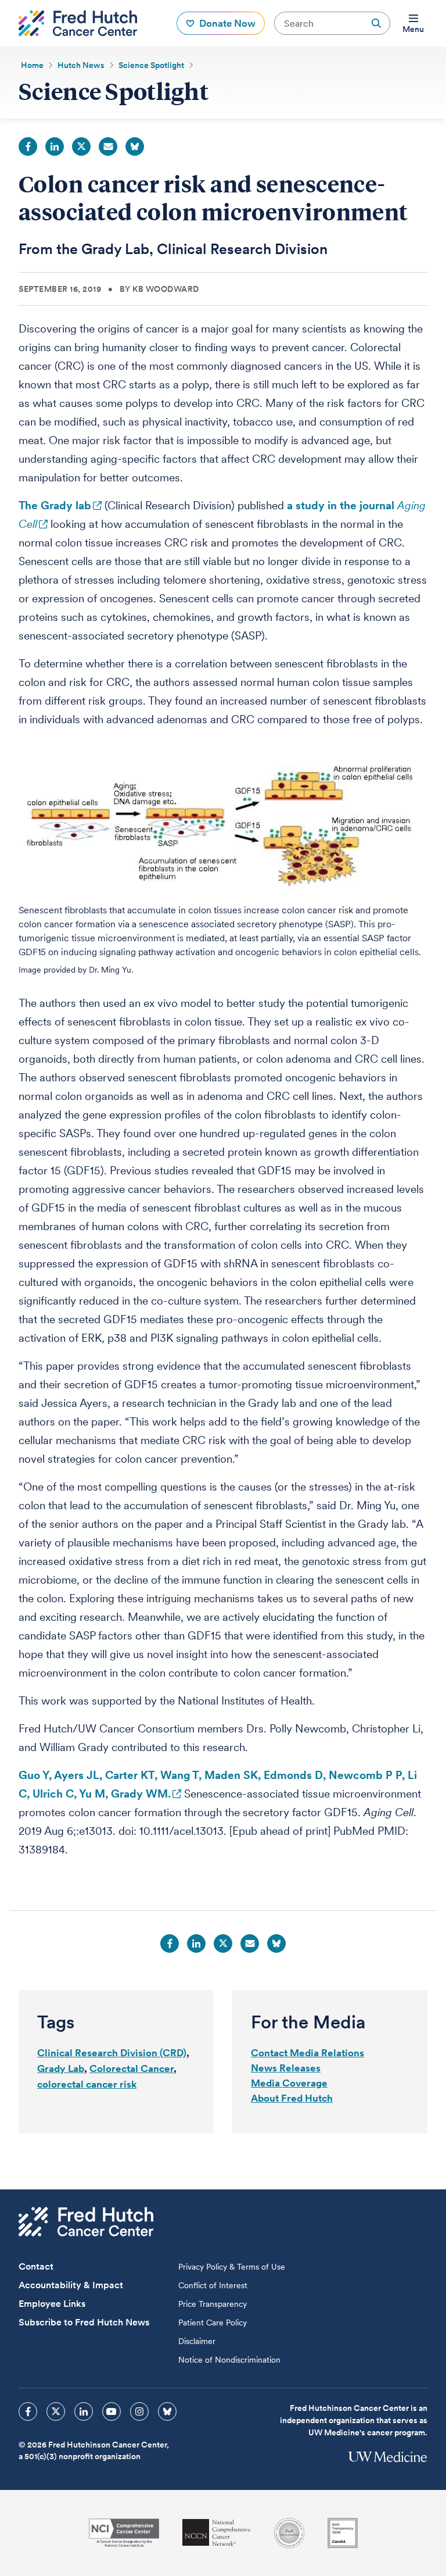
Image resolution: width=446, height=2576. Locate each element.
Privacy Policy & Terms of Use (232, 2267)
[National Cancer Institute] (124, 2533)
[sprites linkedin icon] (84, 2411)
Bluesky (135, 147)
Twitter (81, 147)
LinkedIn (55, 147)
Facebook (28, 147)
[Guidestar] (343, 2533)
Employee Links (52, 2304)
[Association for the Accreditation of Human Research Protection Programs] (289, 2533)
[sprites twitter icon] (56, 2411)
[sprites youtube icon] (111, 2411)
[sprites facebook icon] (28, 2411)
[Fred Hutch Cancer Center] (86, 2222)
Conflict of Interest (213, 2285)
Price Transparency (213, 2304)
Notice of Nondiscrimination (229, 2360)
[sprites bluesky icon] (167, 2411)
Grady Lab (61, 2068)
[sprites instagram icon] (139, 2411)
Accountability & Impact (71, 2285)
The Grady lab (55, 505)
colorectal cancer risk (87, 2084)
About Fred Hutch (292, 2098)
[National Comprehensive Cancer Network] (217, 2533)
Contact (36, 2266)
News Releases (286, 2068)
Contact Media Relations (307, 2053)
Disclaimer (197, 2341)
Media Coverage (289, 2083)
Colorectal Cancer (132, 2068)
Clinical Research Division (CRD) (112, 2053)
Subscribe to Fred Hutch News (84, 2322)
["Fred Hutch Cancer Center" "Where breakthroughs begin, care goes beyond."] (78, 23)
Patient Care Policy (213, 2323)
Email (108, 147)
